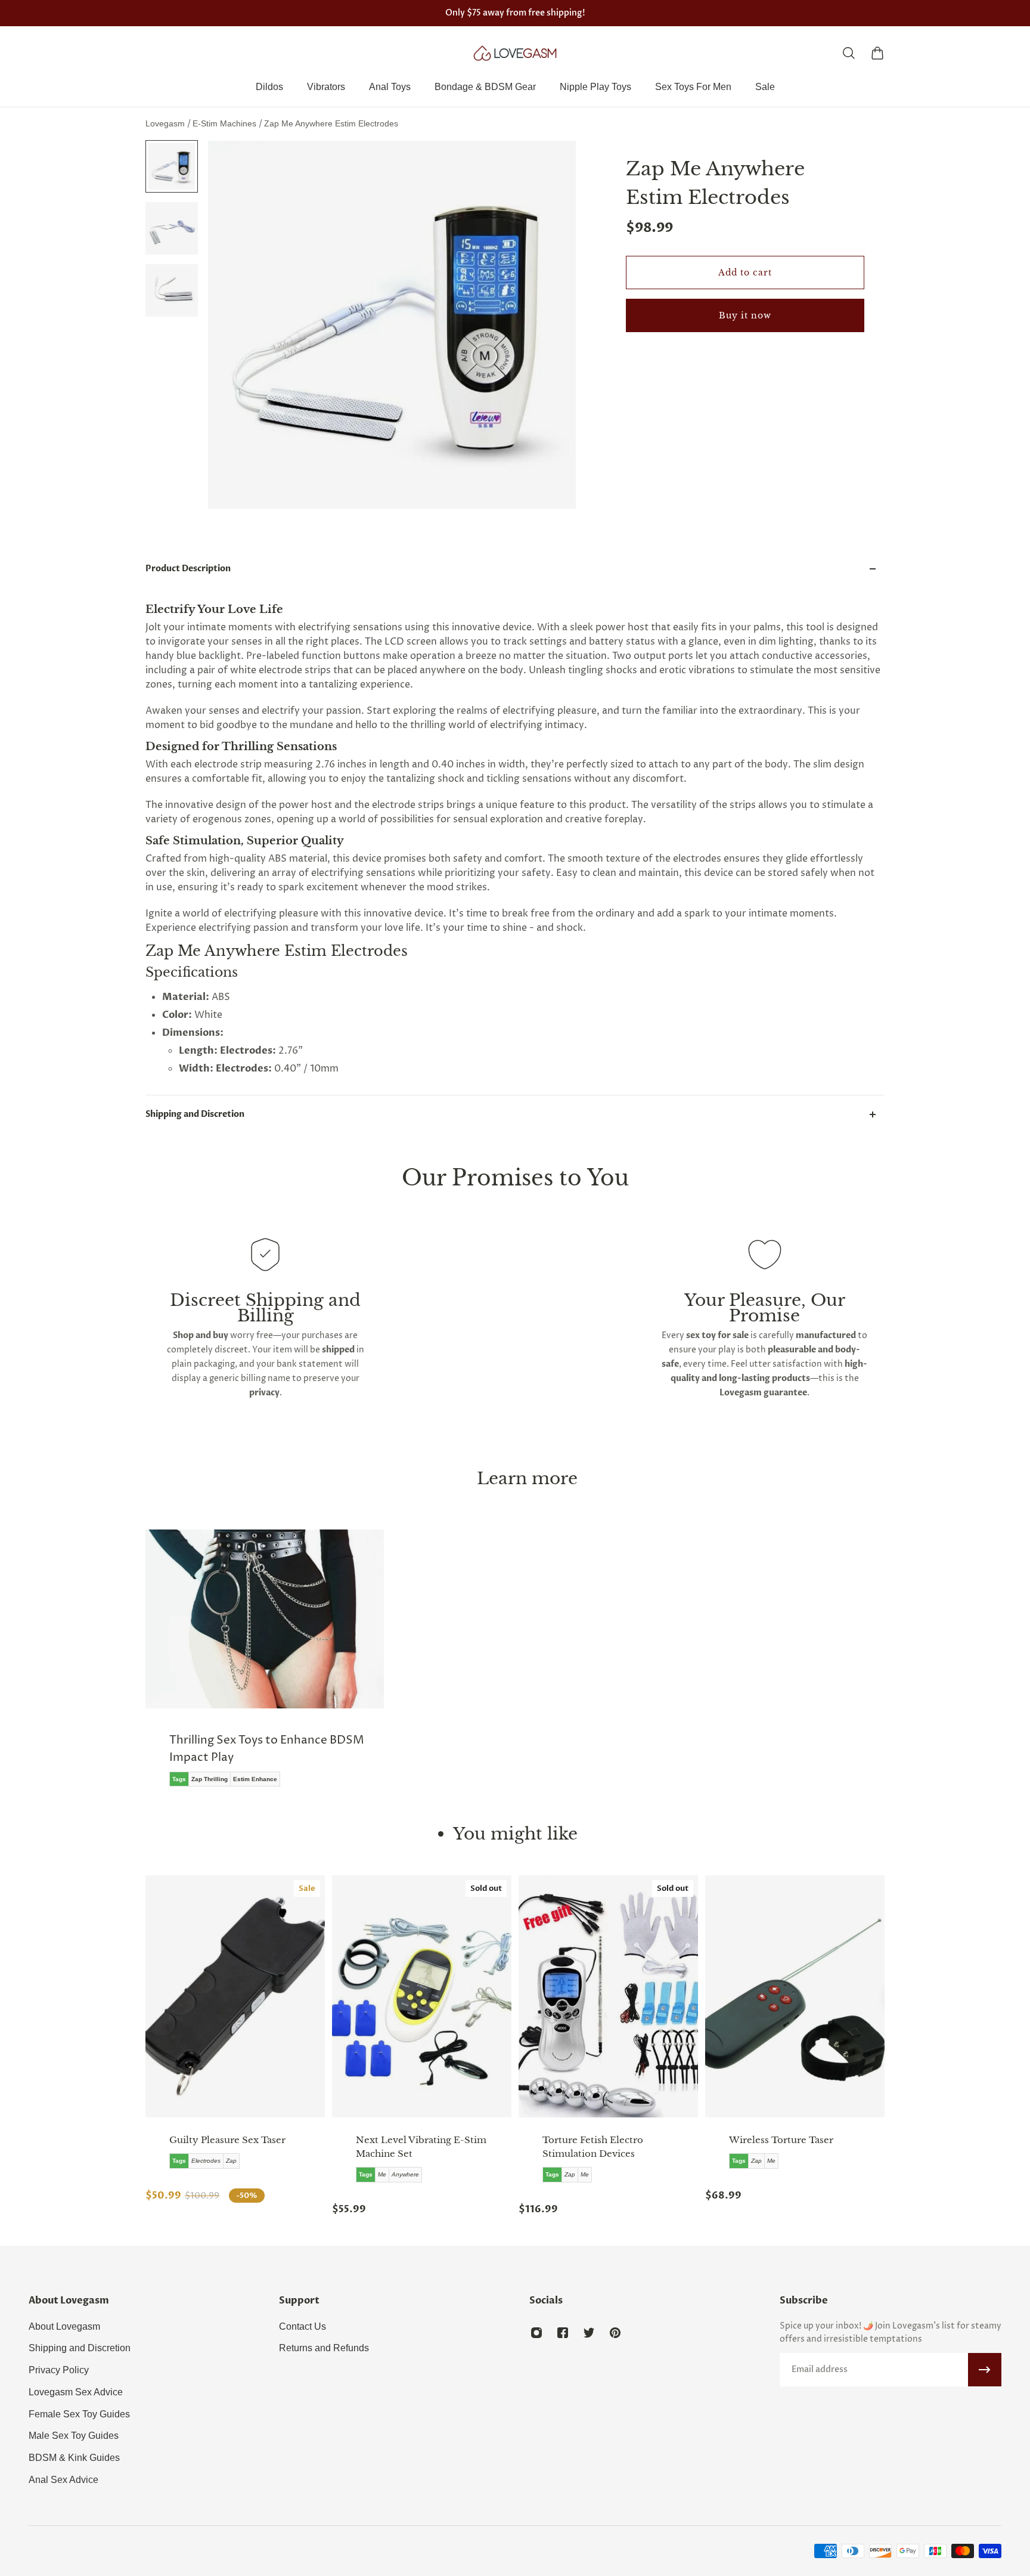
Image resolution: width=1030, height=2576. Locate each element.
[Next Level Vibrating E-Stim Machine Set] (422, 1996)
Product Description (188, 569)
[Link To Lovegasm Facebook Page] (563, 2333)
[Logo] (515, 53)
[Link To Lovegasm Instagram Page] (536, 2333)
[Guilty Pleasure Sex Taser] (235, 1996)
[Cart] (877, 53)
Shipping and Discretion (195, 1114)
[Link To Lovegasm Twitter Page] (589, 2333)
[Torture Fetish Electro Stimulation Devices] (608, 1996)
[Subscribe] (985, 2370)
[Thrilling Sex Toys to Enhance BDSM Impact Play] (265, 1667)
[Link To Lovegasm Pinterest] (615, 2333)
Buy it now (745, 315)
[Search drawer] (849, 53)
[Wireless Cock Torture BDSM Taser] (795, 1996)
